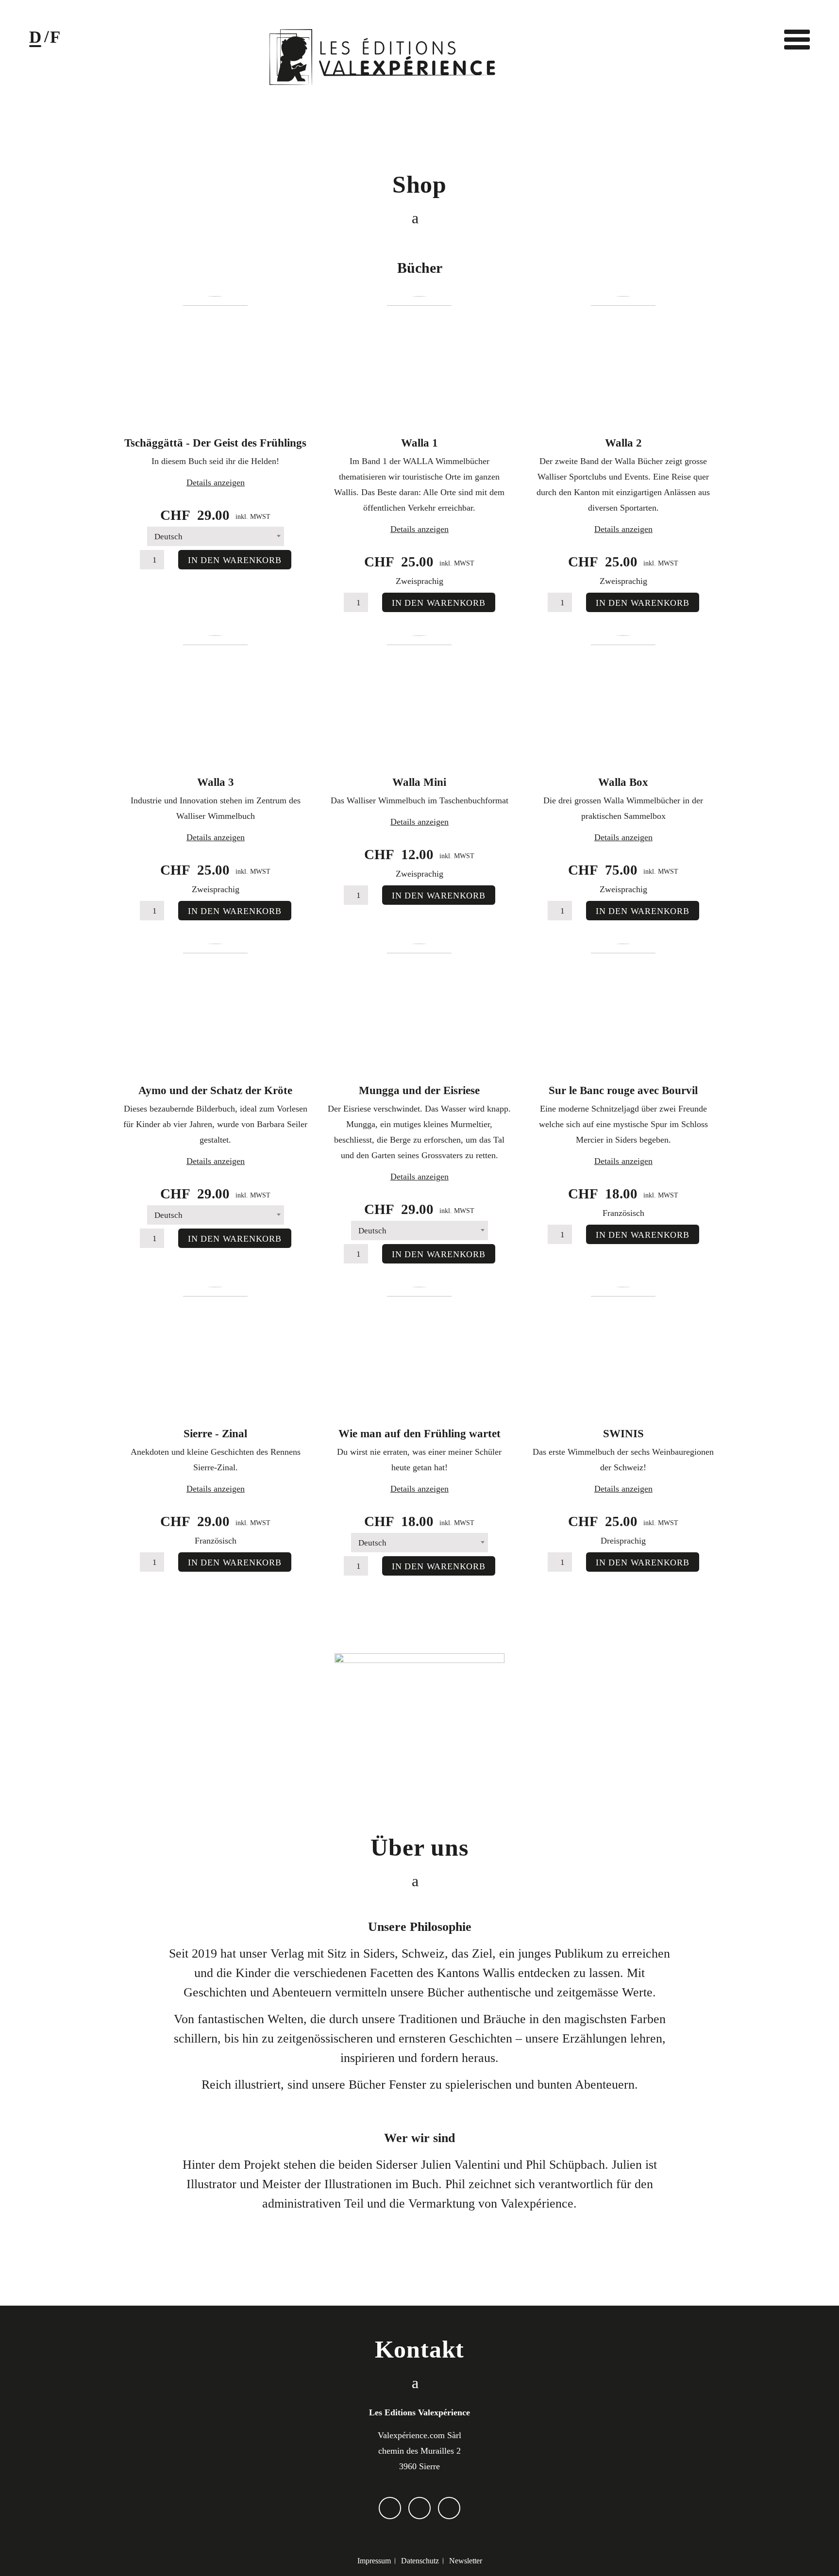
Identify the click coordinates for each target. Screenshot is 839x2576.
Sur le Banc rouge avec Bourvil (623, 1090)
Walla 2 (623, 443)
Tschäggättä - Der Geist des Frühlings (215, 443)
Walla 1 (419, 443)
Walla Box (623, 782)
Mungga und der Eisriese (419, 1090)
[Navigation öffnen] (797, 39)
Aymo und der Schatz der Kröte (215, 1090)
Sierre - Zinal (215, 1434)
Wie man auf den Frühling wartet (419, 1434)
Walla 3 (216, 782)
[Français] (55, 40)
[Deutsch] (35, 40)
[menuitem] (374, 2561)
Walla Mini (419, 782)
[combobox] (216, 536)
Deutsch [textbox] (168, 537)
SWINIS (623, 1434)
